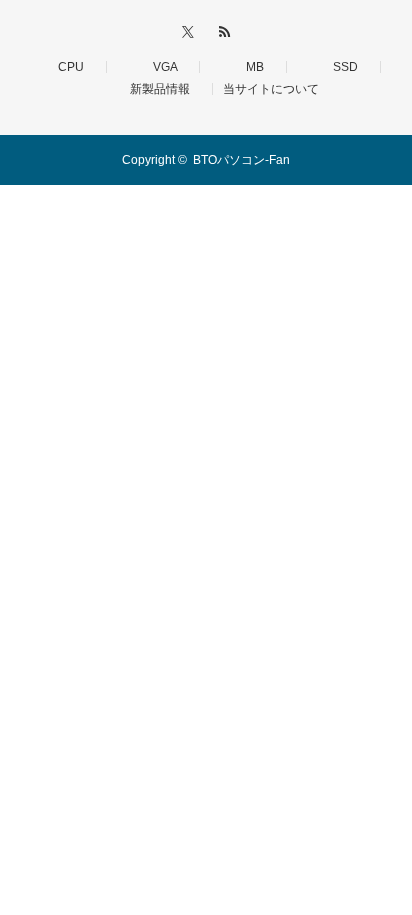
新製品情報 (154, 89)
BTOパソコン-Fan (241, 160)
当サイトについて (271, 89)
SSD (339, 67)
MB (249, 67)
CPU (65, 67)
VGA (159, 67)
